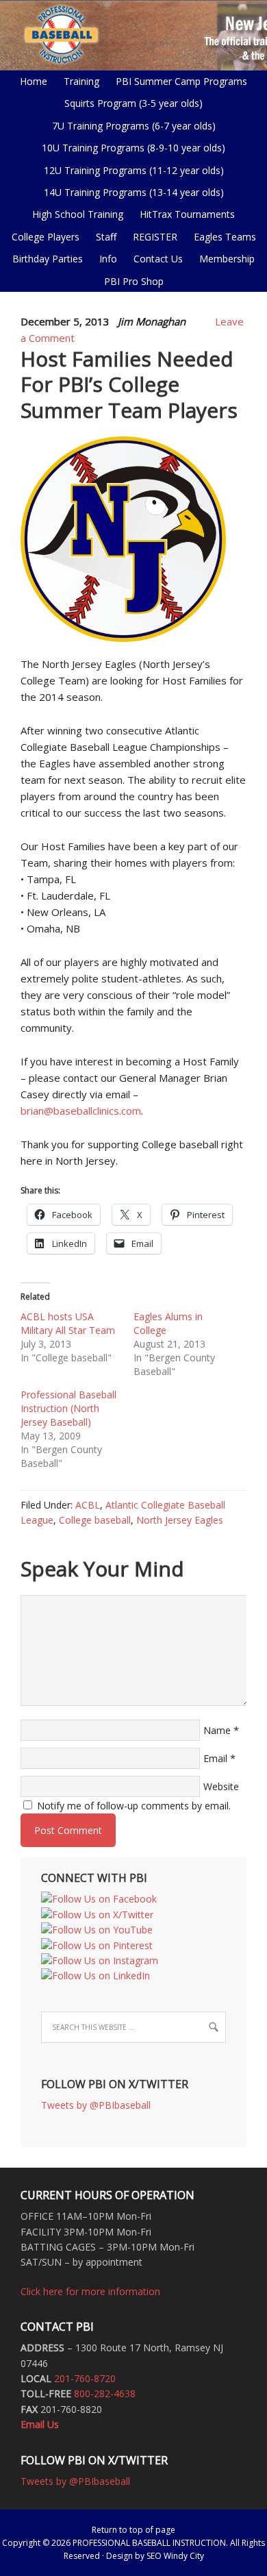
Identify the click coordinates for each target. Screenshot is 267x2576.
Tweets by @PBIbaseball (96, 2105)
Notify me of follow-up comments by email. (134, 1806)
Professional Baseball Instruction (133, 34)
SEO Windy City (175, 2556)
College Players (46, 237)
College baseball (95, 1520)
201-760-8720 (85, 2378)
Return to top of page (133, 2530)
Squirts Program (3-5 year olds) (133, 103)
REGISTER (155, 237)
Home (34, 81)
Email (215, 1758)
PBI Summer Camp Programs (178, 81)
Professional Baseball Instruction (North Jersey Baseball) (68, 1408)
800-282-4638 (105, 2393)
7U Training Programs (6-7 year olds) (134, 126)
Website (221, 1786)
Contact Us (158, 259)
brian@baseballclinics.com (81, 1111)
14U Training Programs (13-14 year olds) (130, 192)
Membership (227, 259)
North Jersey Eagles (180, 1520)
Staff (106, 237)
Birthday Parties (48, 259)
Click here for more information (90, 2291)
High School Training (74, 214)
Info (105, 259)
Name (217, 1730)
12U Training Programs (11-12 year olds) (130, 170)
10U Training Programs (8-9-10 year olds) (130, 148)
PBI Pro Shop (130, 281)
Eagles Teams (221, 237)
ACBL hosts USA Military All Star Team (68, 1323)
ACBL (88, 1505)
